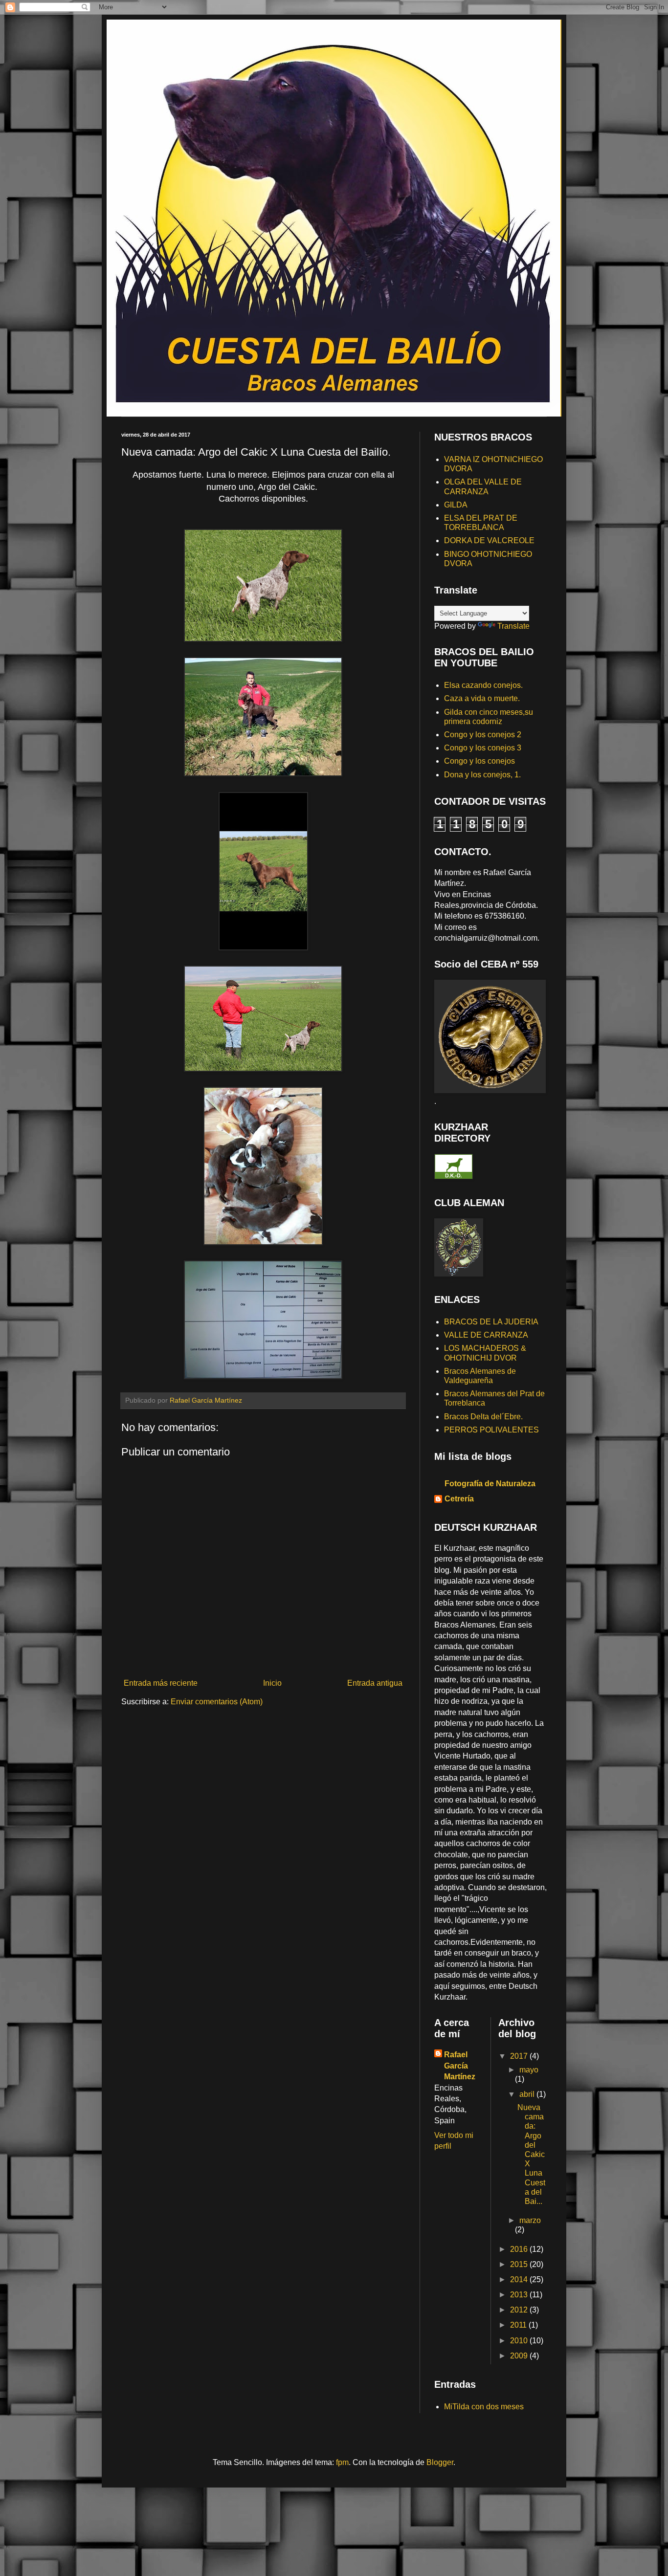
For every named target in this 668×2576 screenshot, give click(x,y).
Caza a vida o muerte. (482, 698)
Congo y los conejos (479, 761)
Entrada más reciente (161, 1683)
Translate (513, 626)
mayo (529, 2070)
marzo (530, 2220)
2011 (519, 2325)
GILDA (456, 505)
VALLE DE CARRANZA (486, 1335)
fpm (342, 2462)
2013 (520, 2295)
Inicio (272, 1683)
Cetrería (459, 1499)
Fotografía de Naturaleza (490, 1484)
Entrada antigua (375, 1683)
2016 (520, 2249)
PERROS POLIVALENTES (491, 1430)
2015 (520, 2264)
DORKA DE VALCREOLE (489, 540)
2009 (520, 2356)
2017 (520, 2056)
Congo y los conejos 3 (483, 748)
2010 (520, 2341)
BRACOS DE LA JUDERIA (491, 1322)
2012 (520, 2310)
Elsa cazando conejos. (483, 685)
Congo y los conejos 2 (483, 735)
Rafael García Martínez (460, 2066)
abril (528, 2094)
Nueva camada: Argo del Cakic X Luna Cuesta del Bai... (531, 2154)
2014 (520, 2279)
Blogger (440, 2462)
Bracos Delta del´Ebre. (483, 1417)
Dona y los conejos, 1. (482, 775)
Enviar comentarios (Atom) (217, 1702)
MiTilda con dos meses (484, 2407)
